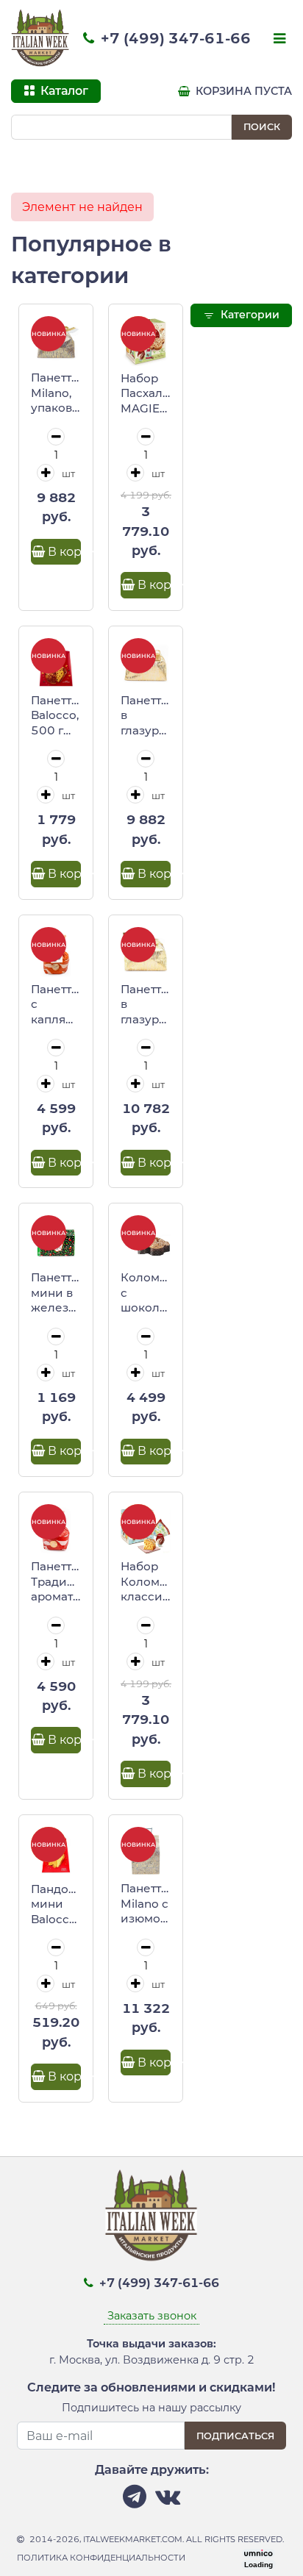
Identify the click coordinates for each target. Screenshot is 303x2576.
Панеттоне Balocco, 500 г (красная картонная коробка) (56, 716)
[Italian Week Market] (40, 38)
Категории (249, 315)
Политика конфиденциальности (101, 2558)
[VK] (168, 2501)
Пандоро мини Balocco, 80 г (56, 1905)
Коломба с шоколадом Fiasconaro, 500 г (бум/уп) (146, 1293)
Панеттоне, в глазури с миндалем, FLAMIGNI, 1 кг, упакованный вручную (146, 716)
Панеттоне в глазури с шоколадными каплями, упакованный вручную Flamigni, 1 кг (146, 1005)
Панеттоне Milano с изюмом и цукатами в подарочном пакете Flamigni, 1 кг (146, 1904)
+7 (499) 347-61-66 (174, 38)
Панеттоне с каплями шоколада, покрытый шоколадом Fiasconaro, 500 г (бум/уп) (56, 1005)
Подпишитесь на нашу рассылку (151, 2408)
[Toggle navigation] (278, 40)
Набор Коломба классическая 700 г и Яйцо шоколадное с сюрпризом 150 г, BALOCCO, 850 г (146, 1582)
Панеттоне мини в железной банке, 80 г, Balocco (56, 1293)
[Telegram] (135, 2501)
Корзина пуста (242, 91)
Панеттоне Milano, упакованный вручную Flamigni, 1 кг (56, 393)
